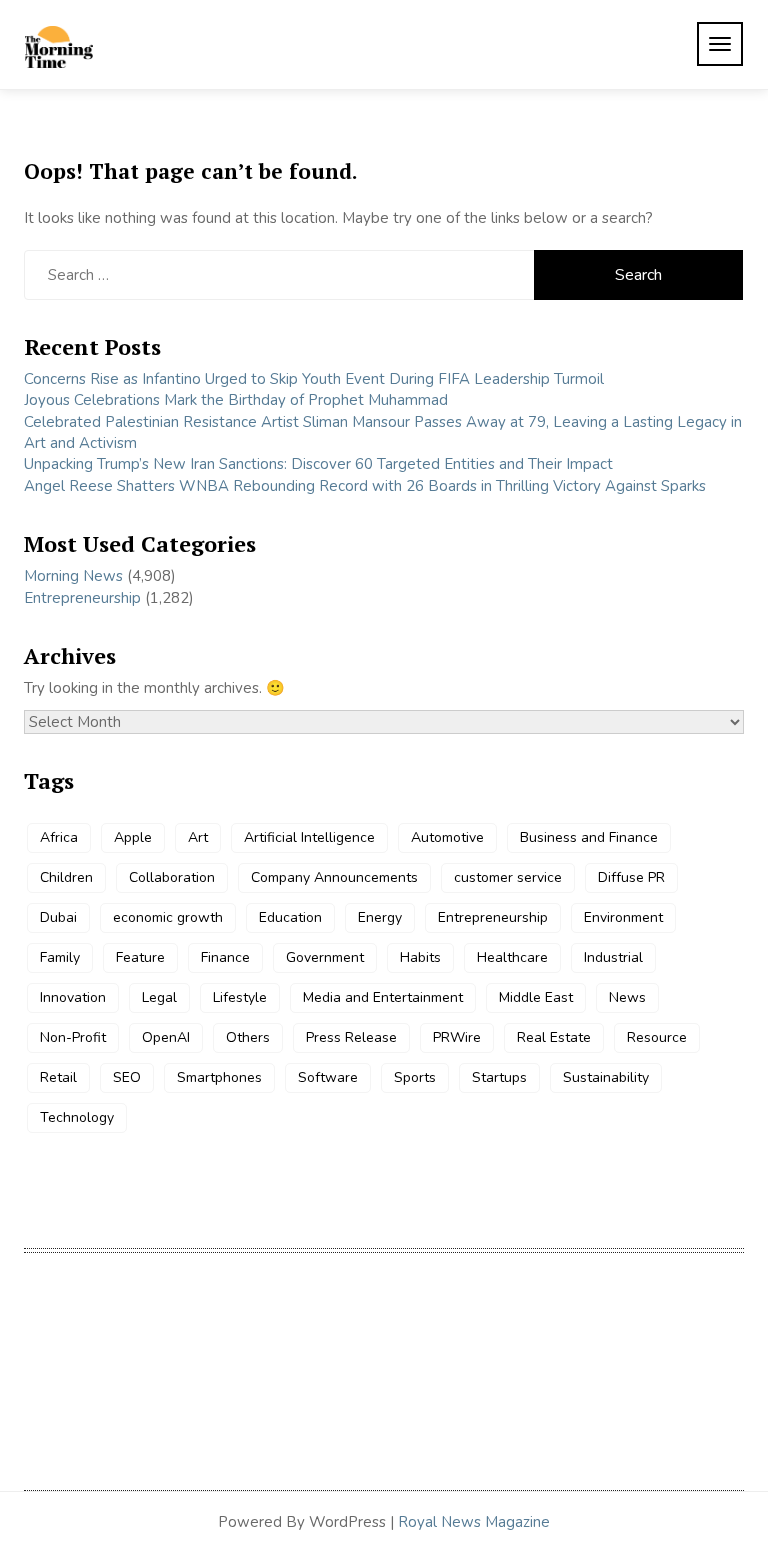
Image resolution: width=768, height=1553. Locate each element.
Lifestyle (240, 997)
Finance (225, 957)
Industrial (613, 957)
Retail (58, 1077)
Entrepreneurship (82, 598)
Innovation (73, 997)
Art (198, 837)
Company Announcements (334, 877)
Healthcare (512, 957)
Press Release (351, 1037)
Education (290, 917)
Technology (77, 1117)
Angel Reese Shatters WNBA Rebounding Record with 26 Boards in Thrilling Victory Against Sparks (365, 486)
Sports (415, 1077)
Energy (380, 917)
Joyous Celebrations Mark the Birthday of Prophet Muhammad (236, 400)
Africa (59, 837)
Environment (623, 917)
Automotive (447, 837)
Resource (657, 1037)
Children (66, 877)
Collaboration (172, 877)
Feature (140, 957)
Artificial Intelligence (309, 837)
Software (328, 1077)
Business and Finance (589, 837)
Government (325, 957)
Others (248, 1037)
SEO (127, 1077)
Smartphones (219, 1077)
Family (60, 957)
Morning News (73, 576)
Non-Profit (73, 1037)
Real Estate (554, 1037)
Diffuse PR (631, 877)
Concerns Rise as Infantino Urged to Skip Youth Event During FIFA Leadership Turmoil (314, 379)
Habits (420, 957)
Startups (499, 1077)
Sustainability (606, 1077)
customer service (508, 877)
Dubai (58, 917)
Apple (133, 837)
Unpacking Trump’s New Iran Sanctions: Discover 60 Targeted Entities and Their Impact (318, 464)
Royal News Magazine (474, 1522)
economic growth (168, 917)
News (627, 997)
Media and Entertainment (383, 997)
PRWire (457, 1037)
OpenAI (166, 1037)
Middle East (536, 997)
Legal (159, 997)
